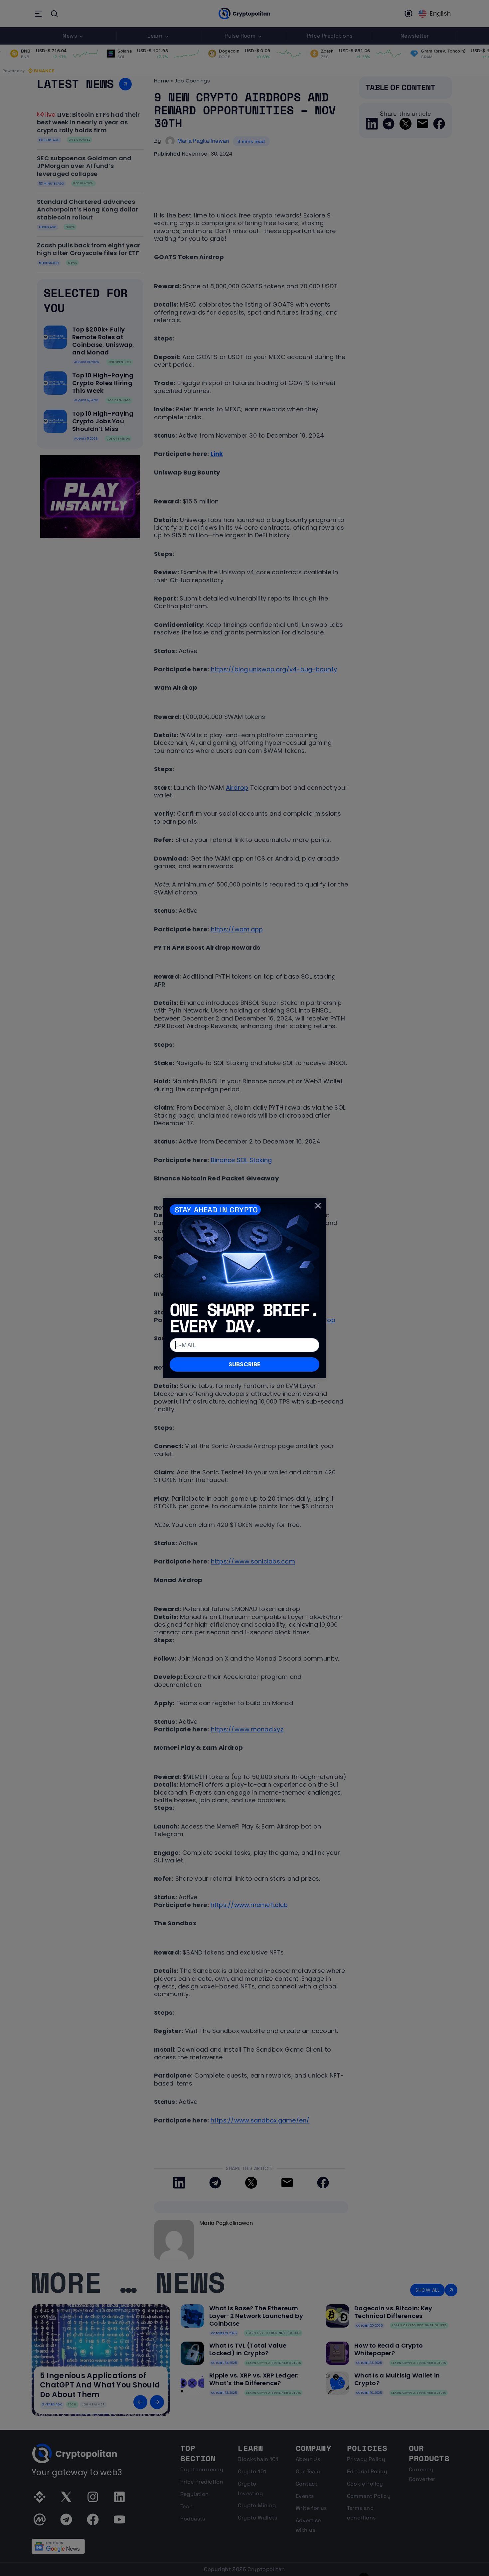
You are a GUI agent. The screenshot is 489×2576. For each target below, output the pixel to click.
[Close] (318, 1206)
